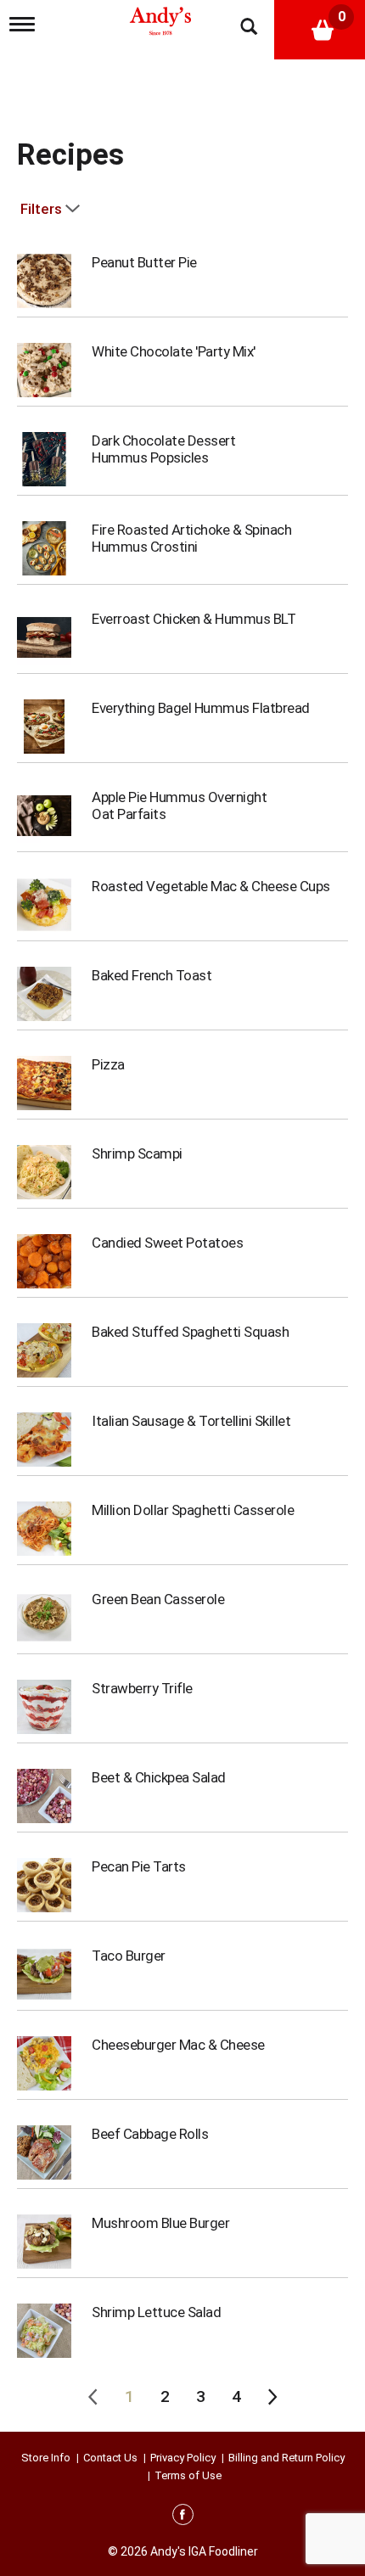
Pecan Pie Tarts (139, 1866)
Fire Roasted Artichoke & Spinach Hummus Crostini (191, 538)
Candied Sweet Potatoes (167, 1243)
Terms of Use (188, 2475)
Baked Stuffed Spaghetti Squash (190, 1332)
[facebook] (183, 2517)
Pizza (108, 1064)
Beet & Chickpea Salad (159, 1777)
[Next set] (272, 2397)
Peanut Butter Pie (144, 262)
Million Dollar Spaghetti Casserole (193, 1510)
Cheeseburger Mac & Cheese (178, 2045)
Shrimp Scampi (137, 1153)
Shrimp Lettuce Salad (156, 2312)
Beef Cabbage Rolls (150, 2134)
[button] (129, 2397)
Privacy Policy (183, 2458)
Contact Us (110, 2458)
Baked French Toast (152, 975)
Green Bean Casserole (158, 1599)
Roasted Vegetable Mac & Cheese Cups (211, 886)
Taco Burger (129, 1956)
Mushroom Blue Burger (160, 2223)
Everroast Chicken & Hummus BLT (194, 619)
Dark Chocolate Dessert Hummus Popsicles (163, 449)
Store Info (46, 2458)
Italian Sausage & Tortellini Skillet (191, 1421)
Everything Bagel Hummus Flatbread (201, 708)
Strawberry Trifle (142, 1688)
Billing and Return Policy (286, 2458)
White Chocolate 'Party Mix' (174, 351)
